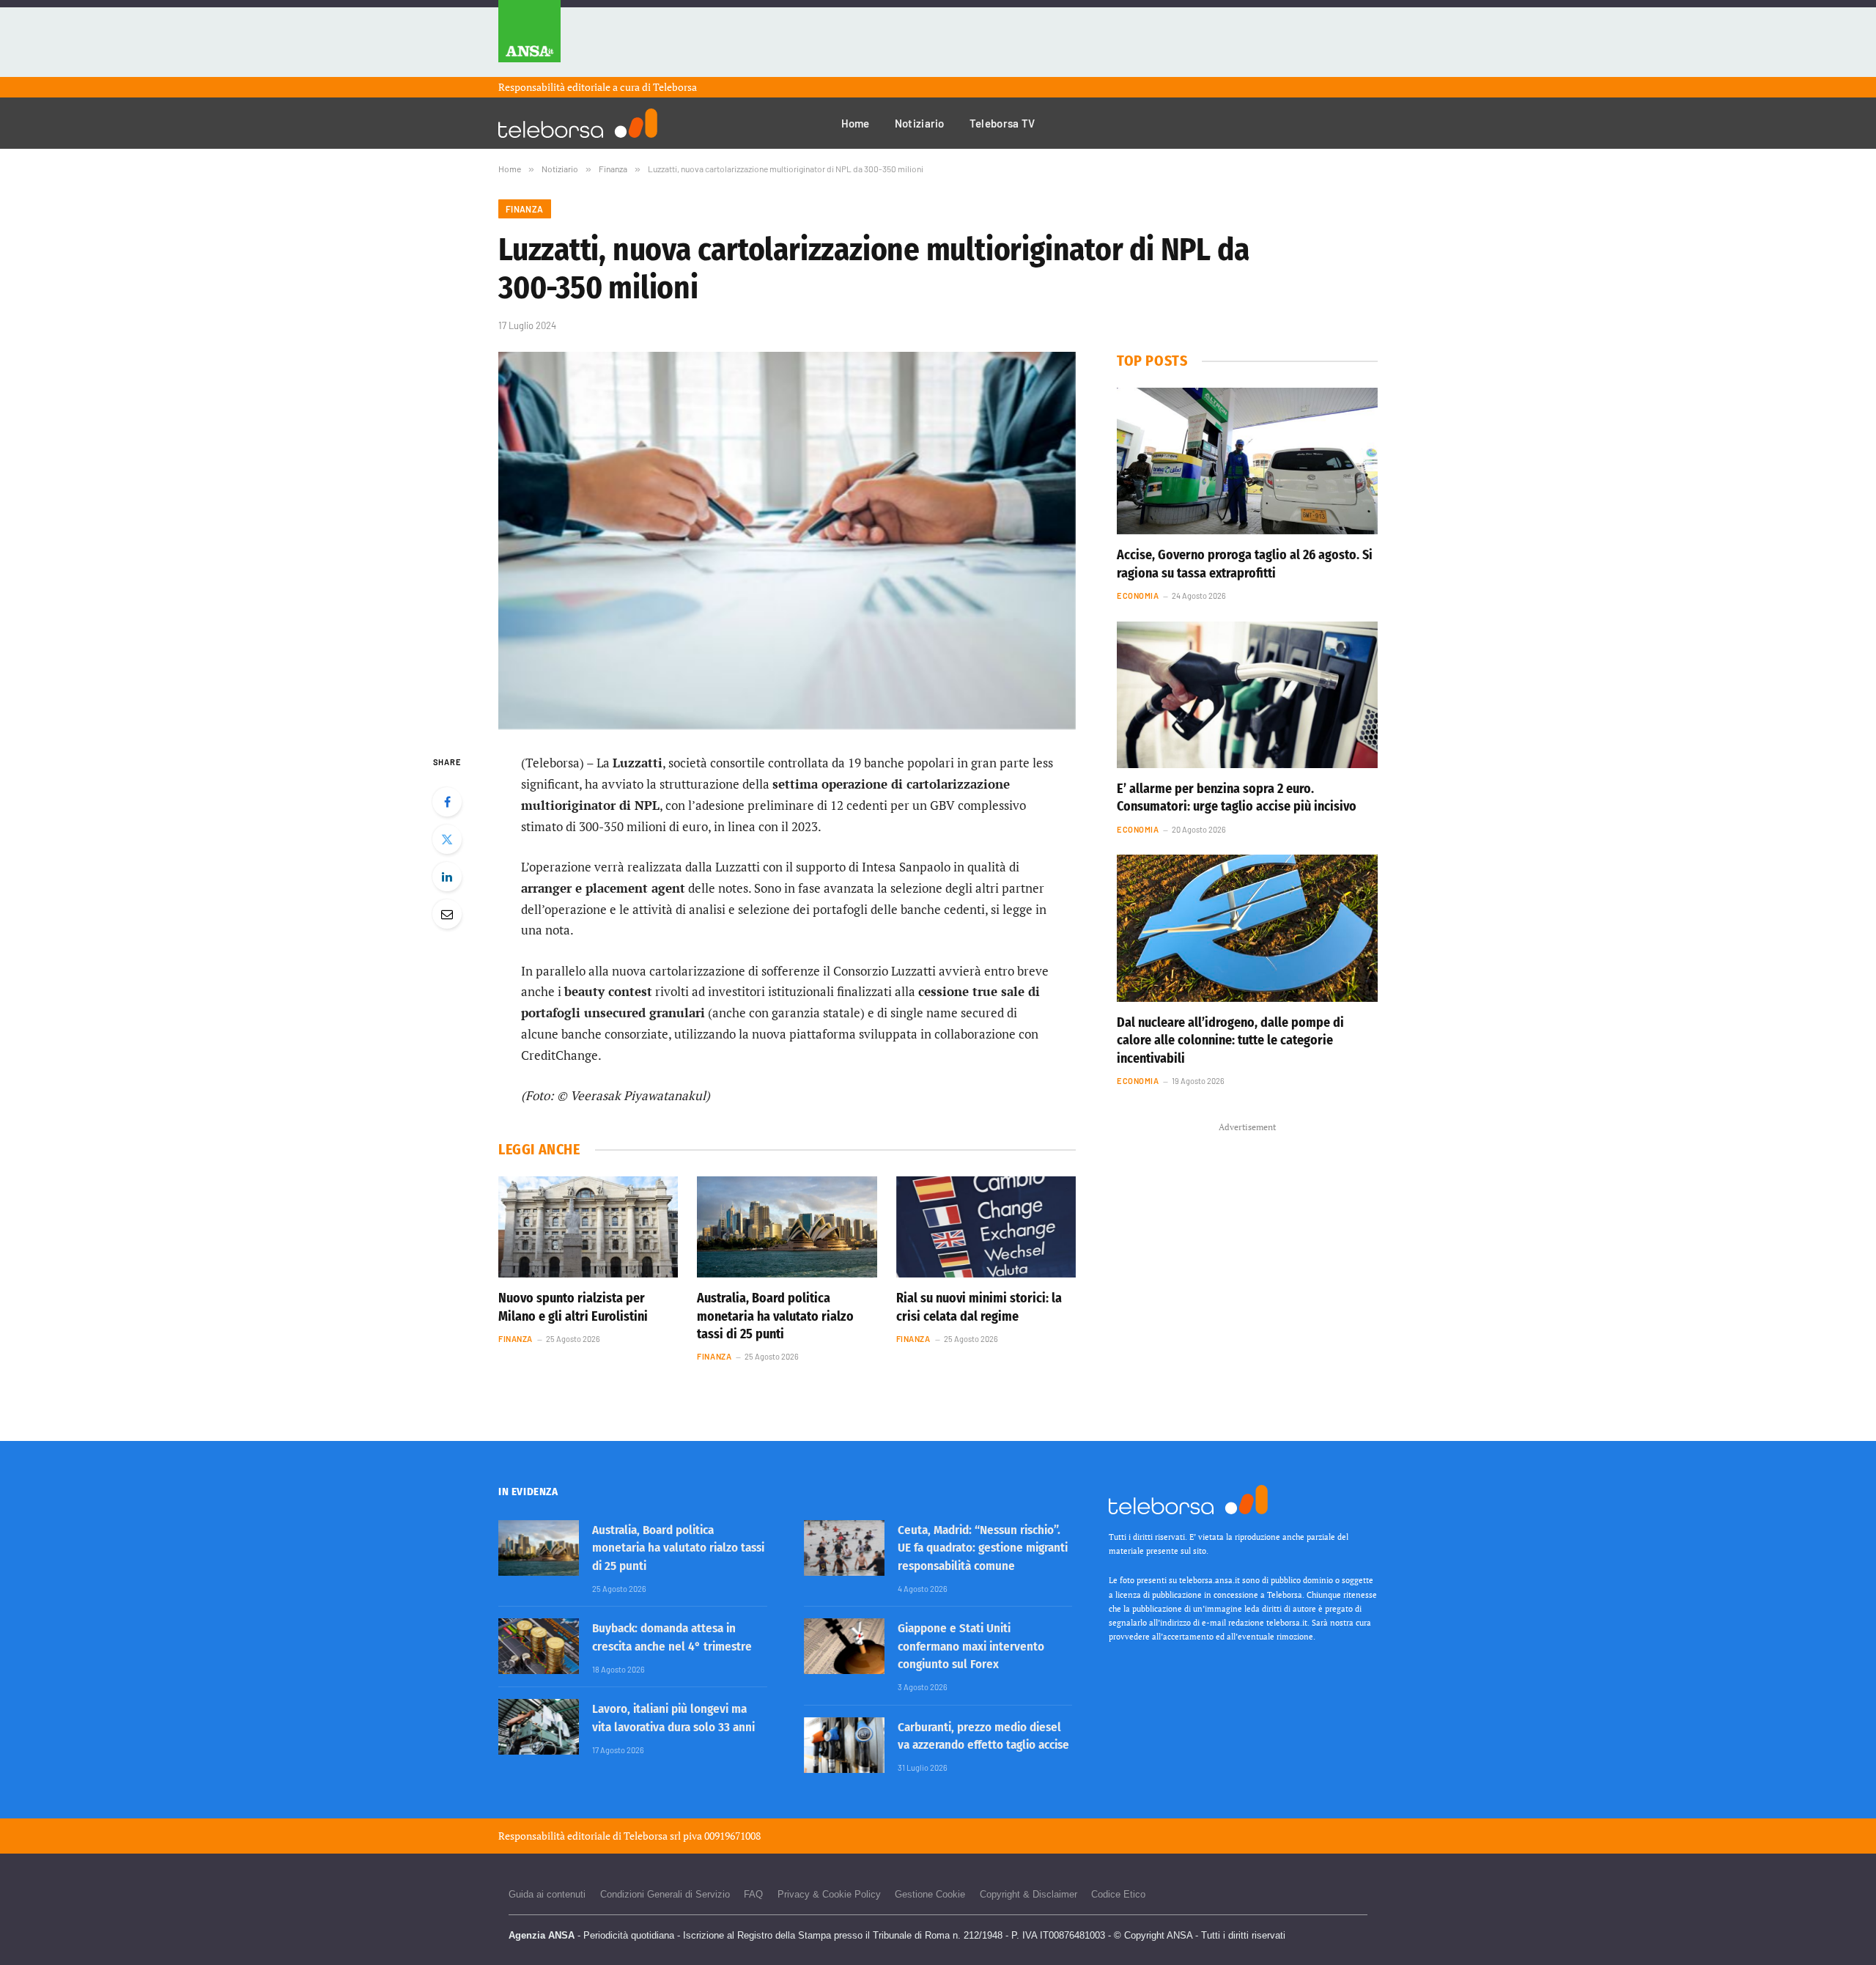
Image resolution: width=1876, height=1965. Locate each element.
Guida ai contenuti (547, 1894)
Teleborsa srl (652, 1836)
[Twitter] (447, 839)
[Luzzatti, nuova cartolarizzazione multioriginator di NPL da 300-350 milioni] (787, 541)
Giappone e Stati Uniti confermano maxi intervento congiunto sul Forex (971, 1646)
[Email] (447, 914)
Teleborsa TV (1002, 123)
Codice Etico (1118, 1894)
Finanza (525, 209)
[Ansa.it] (529, 38)
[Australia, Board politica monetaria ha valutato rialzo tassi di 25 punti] (787, 1227)
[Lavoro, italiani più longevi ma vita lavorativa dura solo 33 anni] (539, 1727)
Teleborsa (675, 87)
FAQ (753, 1894)
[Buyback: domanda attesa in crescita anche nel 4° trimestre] (539, 1646)
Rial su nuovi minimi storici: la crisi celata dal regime (979, 1307)
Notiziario (920, 123)
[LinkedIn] (447, 877)
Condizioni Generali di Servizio (665, 1894)
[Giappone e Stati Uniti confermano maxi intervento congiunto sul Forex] (844, 1646)
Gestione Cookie (930, 1894)
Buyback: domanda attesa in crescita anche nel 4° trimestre (672, 1637)
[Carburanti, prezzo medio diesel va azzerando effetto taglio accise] (844, 1745)
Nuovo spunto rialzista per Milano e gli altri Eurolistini (573, 1307)
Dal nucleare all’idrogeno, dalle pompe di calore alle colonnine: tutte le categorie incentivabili (1230, 1040)
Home (856, 123)
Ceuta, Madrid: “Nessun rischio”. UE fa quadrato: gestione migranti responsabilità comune (983, 1548)
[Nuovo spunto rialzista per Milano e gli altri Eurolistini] (588, 1227)
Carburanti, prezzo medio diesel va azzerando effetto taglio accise (983, 1736)
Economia (1138, 596)
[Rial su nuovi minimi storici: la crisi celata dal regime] (986, 1227)
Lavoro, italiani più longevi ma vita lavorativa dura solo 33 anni (673, 1718)
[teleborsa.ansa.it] (578, 123)
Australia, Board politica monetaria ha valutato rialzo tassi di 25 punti (775, 1316)
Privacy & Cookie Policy (829, 1894)
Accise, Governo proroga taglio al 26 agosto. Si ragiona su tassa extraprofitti (1245, 564)
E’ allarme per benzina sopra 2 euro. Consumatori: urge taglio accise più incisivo (1237, 797)
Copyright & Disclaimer (1029, 1894)
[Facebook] (447, 802)
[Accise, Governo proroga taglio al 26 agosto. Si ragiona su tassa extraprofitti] (1247, 461)
